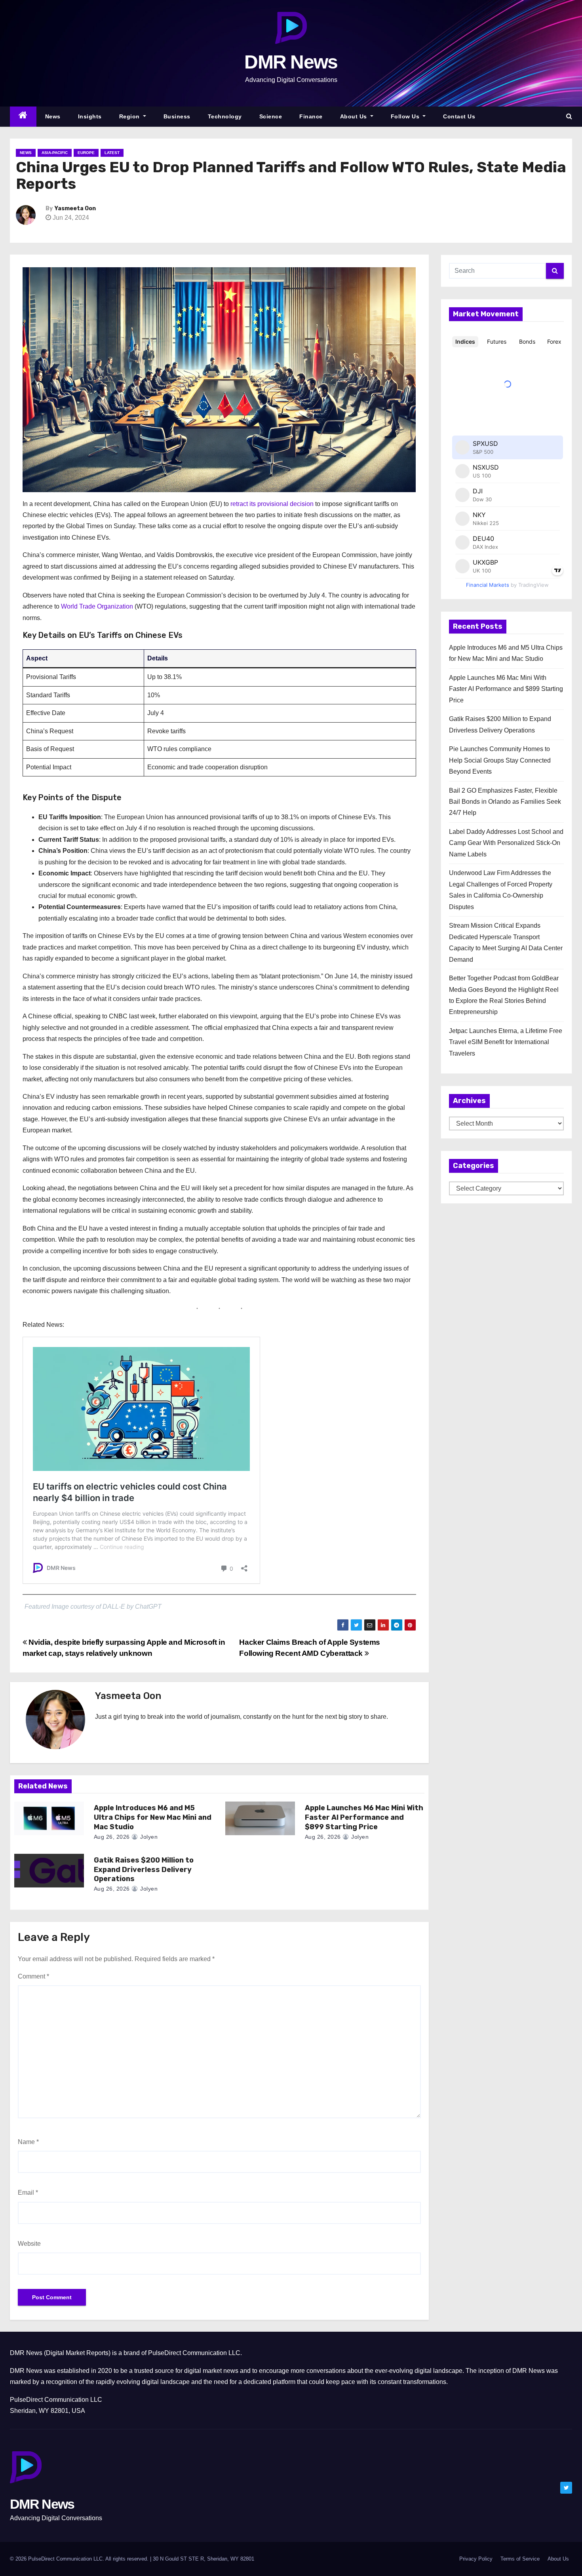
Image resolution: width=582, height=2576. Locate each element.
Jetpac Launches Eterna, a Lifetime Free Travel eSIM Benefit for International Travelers (506, 1042)
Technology (225, 116)
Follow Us (406, 116)
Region (130, 116)
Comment (33, 1976)
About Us (355, 116)
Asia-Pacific (55, 153)
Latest (112, 153)
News (53, 116)
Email (28, 2193)
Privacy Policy (476, 2559)
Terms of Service (520, 2559)
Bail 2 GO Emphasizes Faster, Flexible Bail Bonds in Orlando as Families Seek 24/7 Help (505, 802)
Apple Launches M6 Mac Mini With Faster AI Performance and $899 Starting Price (364, 1817)
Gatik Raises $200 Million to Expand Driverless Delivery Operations (144, 1870)
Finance (311, 116)
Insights (90, 116)
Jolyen (148, 1837)
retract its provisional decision (272, 504)
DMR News (291, 62)
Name (28, 2142)
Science (271, 116)
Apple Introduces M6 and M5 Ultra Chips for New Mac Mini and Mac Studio (153, 1817)
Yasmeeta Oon (75, 208)
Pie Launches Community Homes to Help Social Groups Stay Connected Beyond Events (500, 760)
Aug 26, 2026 (112, 1837)
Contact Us (459, 116)
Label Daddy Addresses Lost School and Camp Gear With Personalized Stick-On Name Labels (506, 843)
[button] (569, 116)
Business (177, 116)
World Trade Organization (97, 606)
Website (29, 2244)
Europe (86, 153)
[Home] (23, 117)
